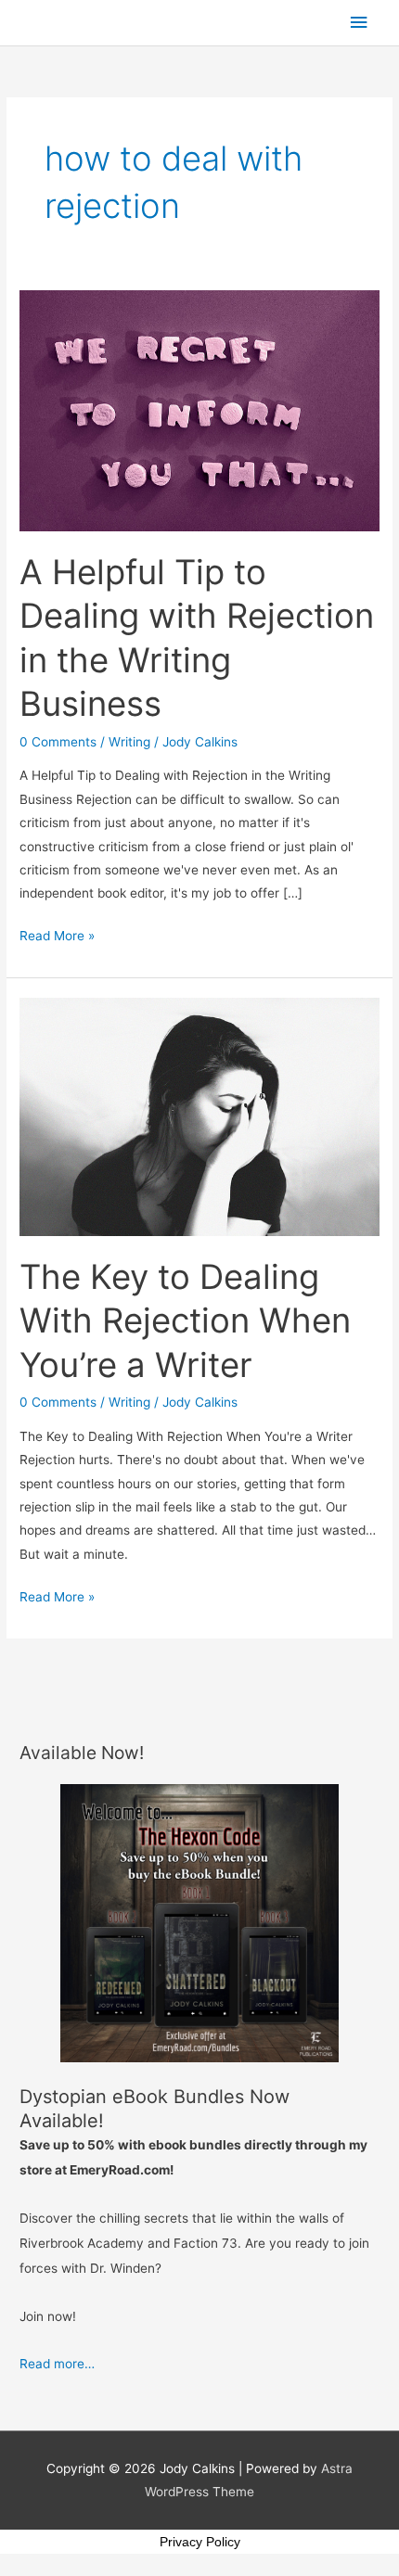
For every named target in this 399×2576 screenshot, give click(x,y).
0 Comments (58, 742)
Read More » (57, 934)
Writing (129, 742)
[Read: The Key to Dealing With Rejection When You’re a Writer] (199, 1116)
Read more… (57, 2364)
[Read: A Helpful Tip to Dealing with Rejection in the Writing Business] (199, 410)
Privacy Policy (200, 2542)
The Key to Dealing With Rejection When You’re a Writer (185, 1321)
